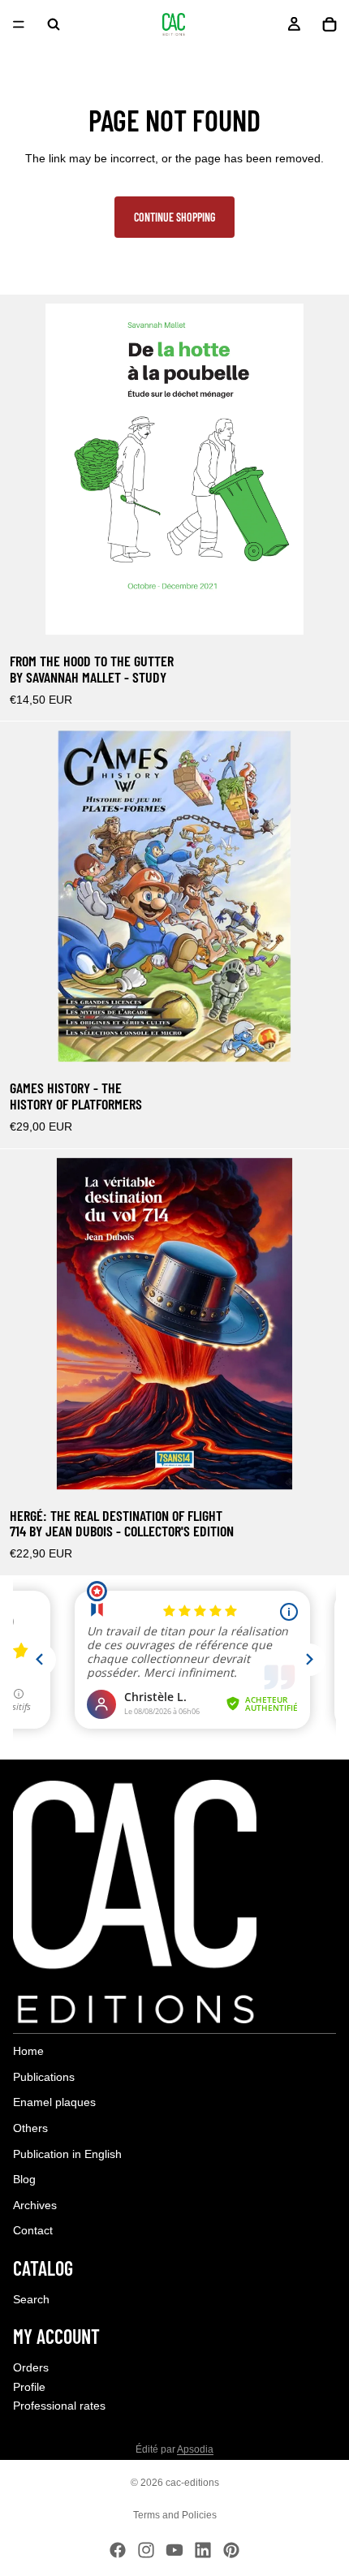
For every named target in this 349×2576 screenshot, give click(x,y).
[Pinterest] (231, 2550)
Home (28, 2052)
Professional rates (59, 2406)
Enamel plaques (54, 2103)
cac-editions (192, 2483)
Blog (24, 2180)
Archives (35, 2205)
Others (30, 2128)
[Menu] (19, 24)
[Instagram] (146, 2550)
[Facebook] (118, 2550)
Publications (44, 2077)
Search (31, 2299)
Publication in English (67, 2154)
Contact (33, 2231)
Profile (29, 2387)
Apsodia (195, 2449)
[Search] (54, 24)
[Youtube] (174, 2550)
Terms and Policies (175, 2515)
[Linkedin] (203, 2550)
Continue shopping (174, 217)
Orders (31, 2367)
